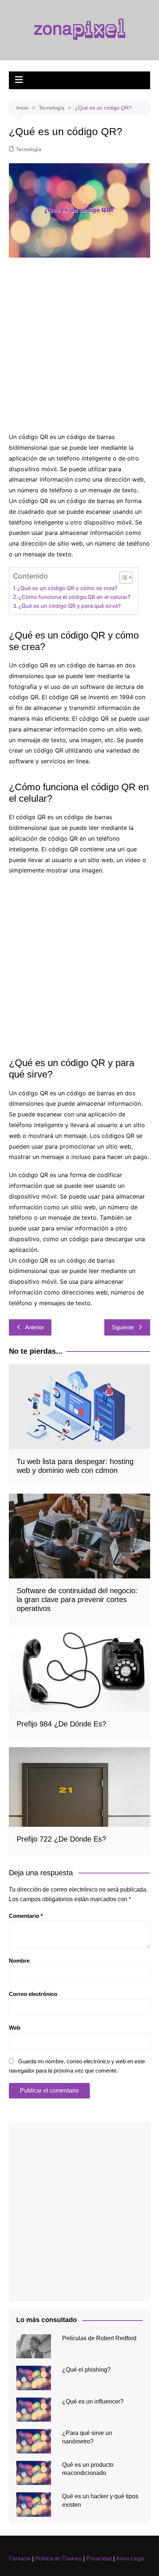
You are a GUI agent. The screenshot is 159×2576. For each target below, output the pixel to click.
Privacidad (99, 2558)
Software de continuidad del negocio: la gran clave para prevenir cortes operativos (77, 1599)
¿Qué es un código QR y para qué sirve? (70, 606)
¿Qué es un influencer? (93, 2401)
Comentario (26, 1916)
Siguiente (123, 1327)
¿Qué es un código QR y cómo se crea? (67, 588)
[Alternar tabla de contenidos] (122, 577)
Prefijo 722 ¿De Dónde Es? (61, 1839)
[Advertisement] (79, 345)
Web (15, 2028)
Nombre (19, 1961)
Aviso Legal (130, 2558)
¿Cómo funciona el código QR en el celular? (75, 597)
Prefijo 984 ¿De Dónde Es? (61, 1724)
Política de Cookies (58, 2558)
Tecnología (29, 149)
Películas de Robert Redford (99, 2338)
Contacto (20, 2558)
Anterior (35, 1327)
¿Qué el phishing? (86, 2370)
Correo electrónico (33, 1994)
